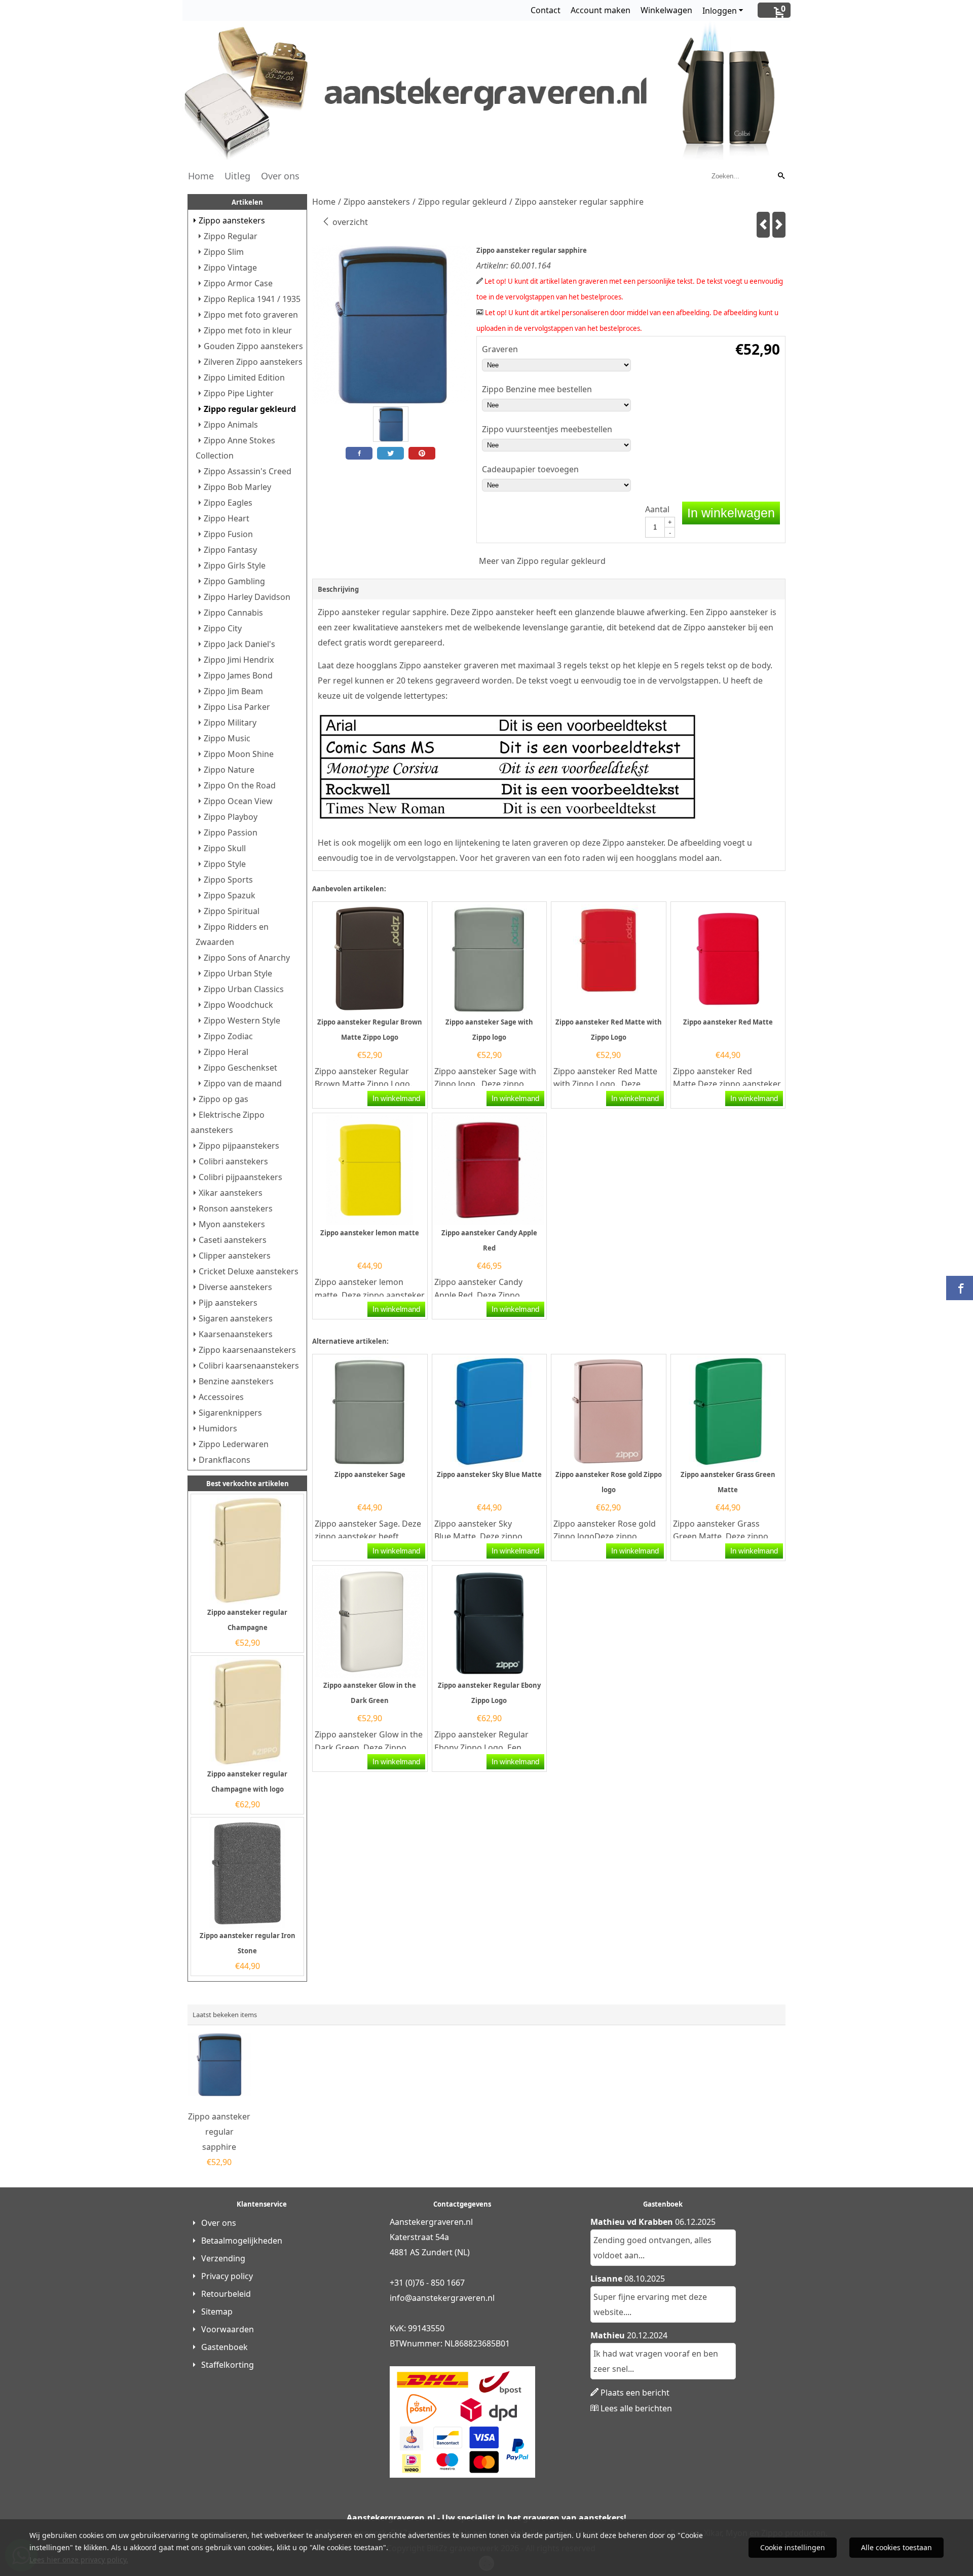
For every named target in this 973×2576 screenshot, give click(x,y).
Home (201, 176)
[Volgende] (779, 225)
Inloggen (720, 11)
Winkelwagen (666, 10)
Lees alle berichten (636, 2408)
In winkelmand (396, 1098)
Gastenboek (224, 2347)
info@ (401, 2298)
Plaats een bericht (635, 2393)
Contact (546, 10)
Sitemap (217, 2312)
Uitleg (237, 176)
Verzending (223, 2258)
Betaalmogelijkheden (242, 2241)
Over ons (280, 176)
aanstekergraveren (449, 2298)
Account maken (601, 10)
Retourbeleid (226, 2294)
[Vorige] (763, 225)
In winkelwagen (731, 513)
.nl (490, 2298)
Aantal (657, 509)
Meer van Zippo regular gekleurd (542, 561)
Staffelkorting (228, 2365)
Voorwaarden (228, 2329)
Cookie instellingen (793, 2547)
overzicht (349, 222)
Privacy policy (227, 2276)
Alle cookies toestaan (896, 2547)
